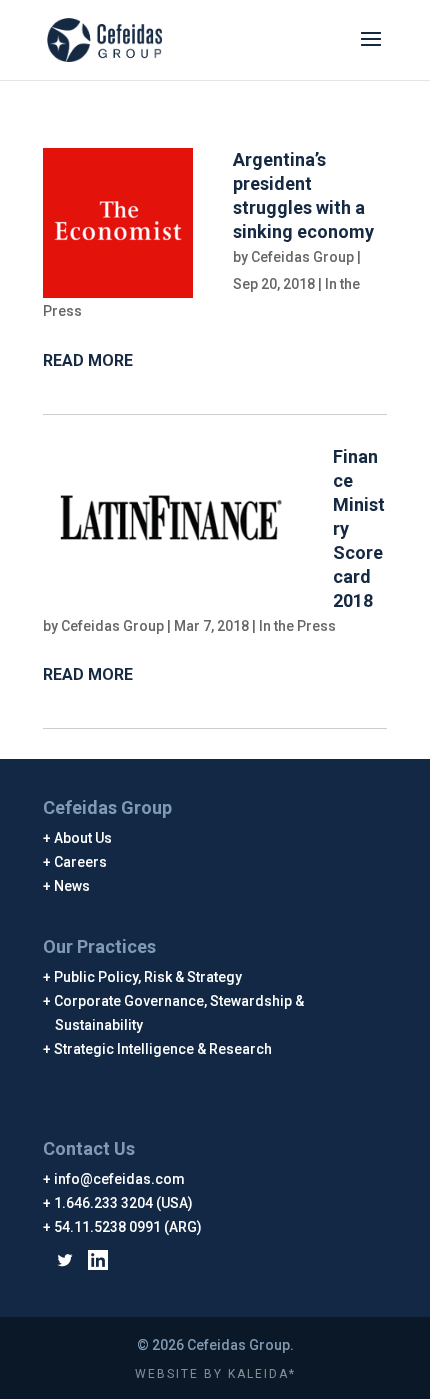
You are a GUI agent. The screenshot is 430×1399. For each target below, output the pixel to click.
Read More (88, 360)
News (72, 886)
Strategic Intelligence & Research (163, 1049)
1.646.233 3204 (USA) (124, 1203)
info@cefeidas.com (120, 1179)
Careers (81, 862)
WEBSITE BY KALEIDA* (215, 1374)
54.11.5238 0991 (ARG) (128, 1227)
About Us (83, 838)
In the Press (297, 626)
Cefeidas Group (302, 257)
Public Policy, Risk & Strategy (148, 977)
